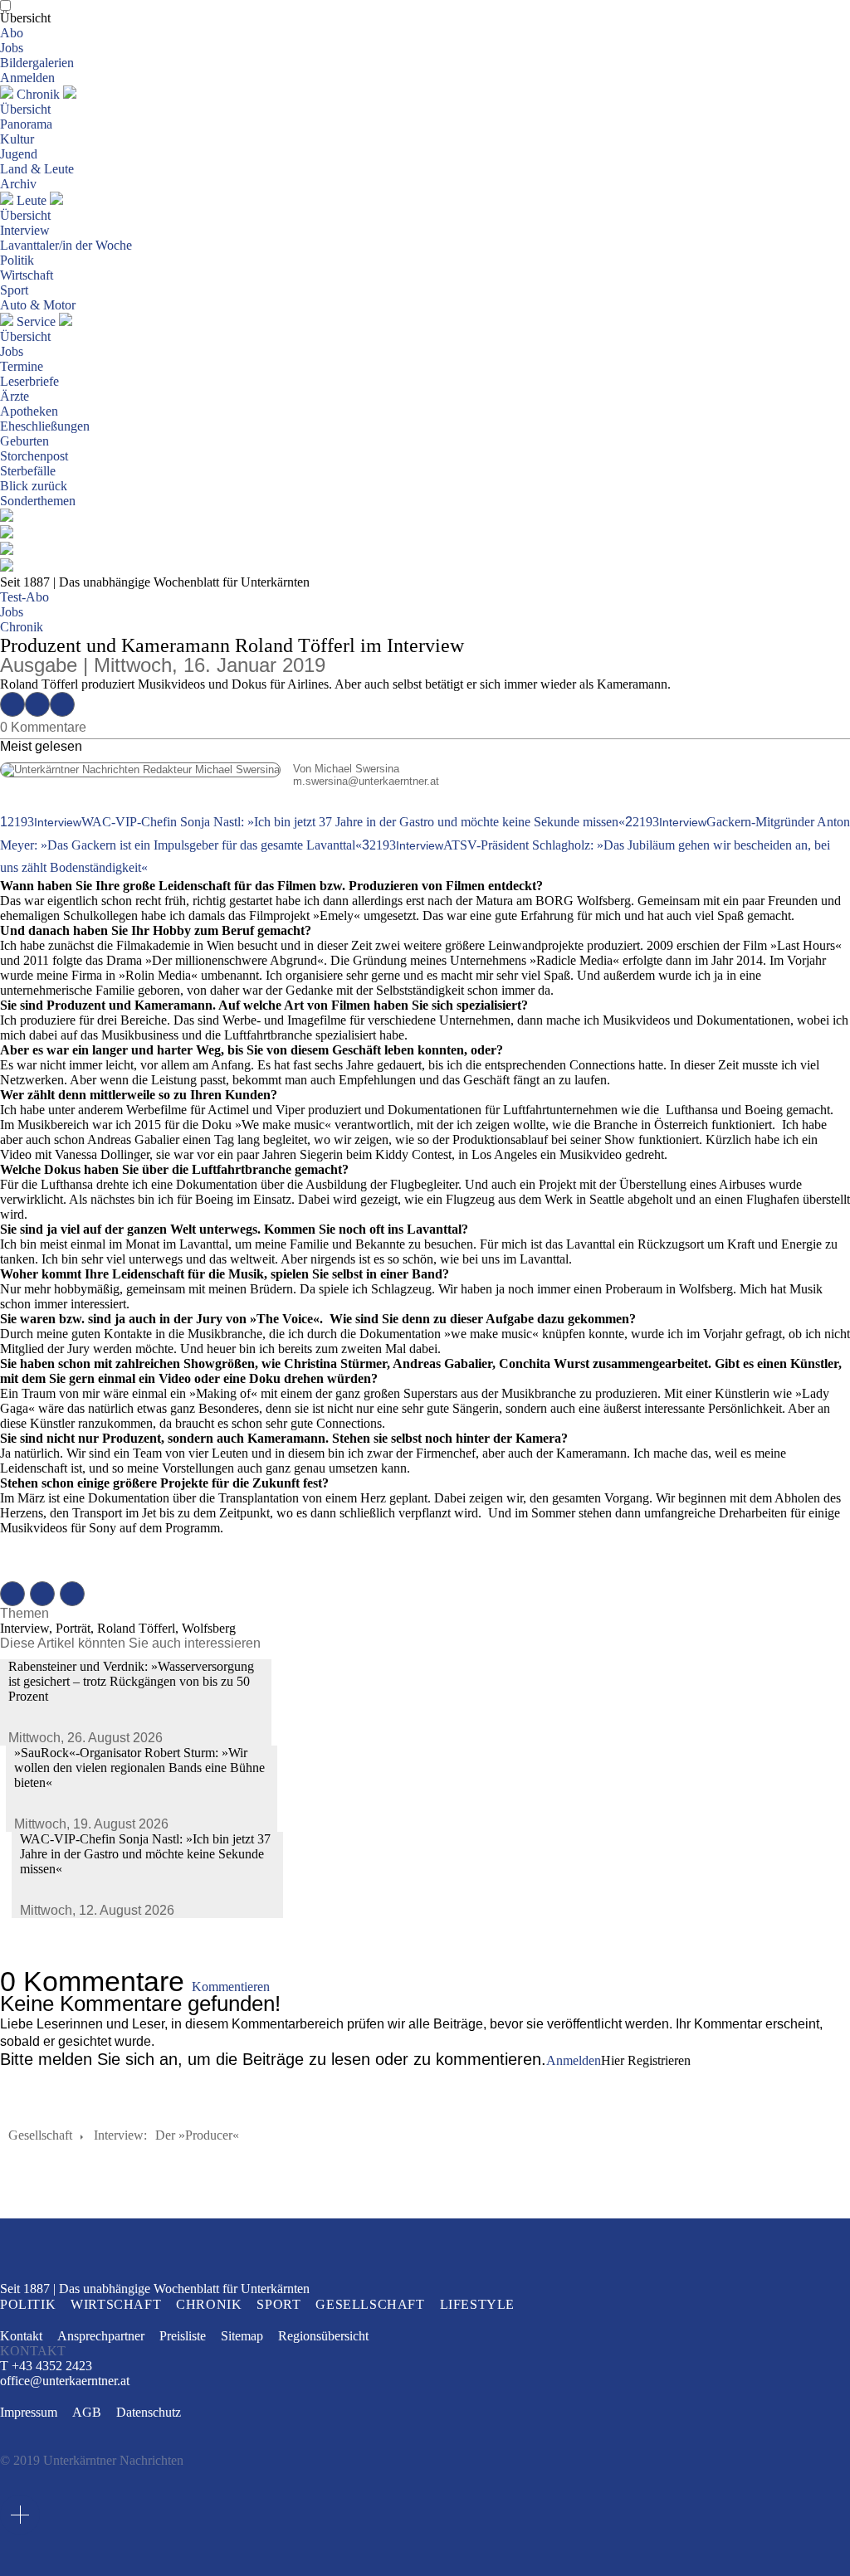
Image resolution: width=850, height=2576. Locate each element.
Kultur (17, 139)
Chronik (38, 94)
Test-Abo (24, 597)
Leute (32, 200)
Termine (22, 366)
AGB (87, 2412)
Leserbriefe (29, 381)
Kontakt (21, 2336)
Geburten (24, 441)
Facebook (12, 704)
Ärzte (15, 396)
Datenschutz (149, 2412)
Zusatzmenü (20, 2515)
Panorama (26, 124)
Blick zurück (34, 486)
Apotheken (29, 411)
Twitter (37, 704)
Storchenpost (34, 456)
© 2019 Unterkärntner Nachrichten (92, 2460)
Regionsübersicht (323, 2336)
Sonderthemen (38, 501)
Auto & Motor (38, 305)
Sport (14, 290)
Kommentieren (231, 1987)
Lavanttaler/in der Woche (66, 245)
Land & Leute (37, 169)
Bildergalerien (37, 63)
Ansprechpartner (101, 2336)
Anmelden (27, 78)
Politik (17, 260)
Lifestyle (477, 2304)
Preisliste (183, 2336)
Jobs (12, 48)
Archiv (18, 184)
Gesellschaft (40, 2135)
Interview (25, 230)
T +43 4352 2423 (46, 2366)
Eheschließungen (45, 426)
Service (36, 321)
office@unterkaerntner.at (65, 2381)
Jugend (19, 154)
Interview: (120, 2135)
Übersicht (25, 18)
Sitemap (242, 2336)
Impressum (29, 2412)
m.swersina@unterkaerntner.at (220, 781)
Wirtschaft (27, 275)
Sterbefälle (28, 471)
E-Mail (62, 704)
